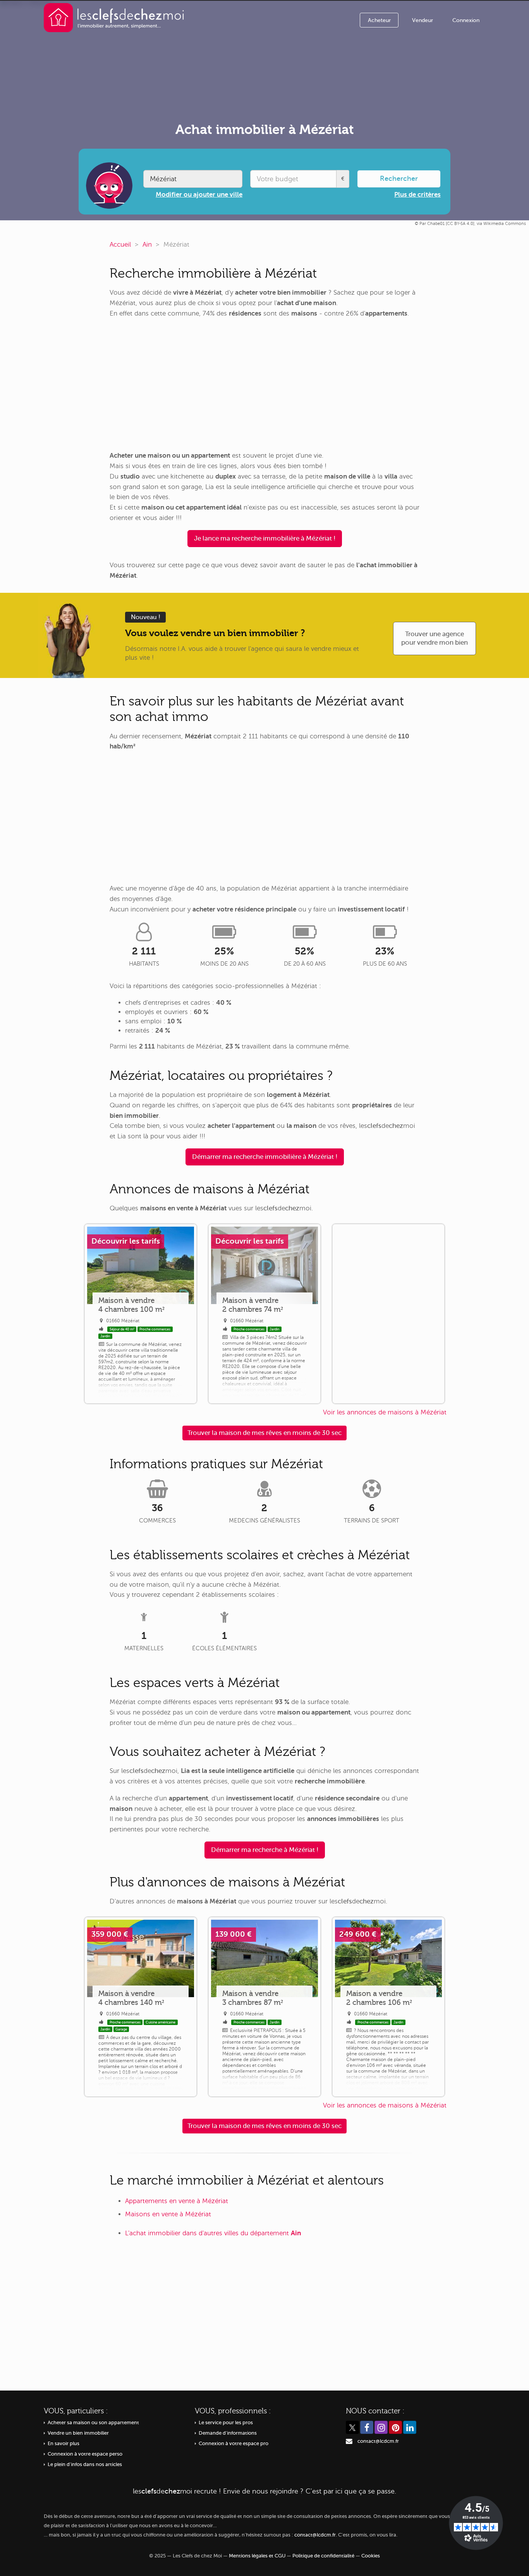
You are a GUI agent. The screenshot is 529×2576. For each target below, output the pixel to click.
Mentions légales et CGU (257, 2556)
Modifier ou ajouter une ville (199, 195)
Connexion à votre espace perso (85, 2454)
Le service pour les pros (226, 2423)
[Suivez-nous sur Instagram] (381, 2427)
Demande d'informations (228, 2433)
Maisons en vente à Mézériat (168, 2214)
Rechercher (399, 178)
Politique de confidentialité (323, 2556)
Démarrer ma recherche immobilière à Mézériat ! (265, 1157)
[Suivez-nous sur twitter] (352, 2427)
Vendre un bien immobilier (78, 2433)
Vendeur (423, 20)
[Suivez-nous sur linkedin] (410, 2427)
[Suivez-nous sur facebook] (367, 2427)
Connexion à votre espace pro (234, 2444)
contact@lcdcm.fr (378, 2441)
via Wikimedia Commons (501, 224)
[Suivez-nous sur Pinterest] (395, 2427)
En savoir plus (64, 2444)
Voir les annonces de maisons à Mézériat (385, 1412)
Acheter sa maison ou (93, 2423)
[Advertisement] (264, 385)
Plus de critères (417, 195)
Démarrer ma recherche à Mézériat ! (265, 1850)
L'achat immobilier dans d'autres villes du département (213, 2233)
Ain (147, 245)
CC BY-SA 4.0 (460, 224)
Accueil (120, 245)
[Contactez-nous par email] (349, 2441)
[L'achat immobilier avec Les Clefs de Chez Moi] (114, 17)
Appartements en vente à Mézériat (177, 2201)
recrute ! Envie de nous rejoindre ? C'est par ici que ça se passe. (264, 2491)
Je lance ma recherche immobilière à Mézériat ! (265, 538)
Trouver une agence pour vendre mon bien (435, 638)
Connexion (466, 20)
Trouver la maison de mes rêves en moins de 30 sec (264, 1433)
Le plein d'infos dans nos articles (85, 2464)
